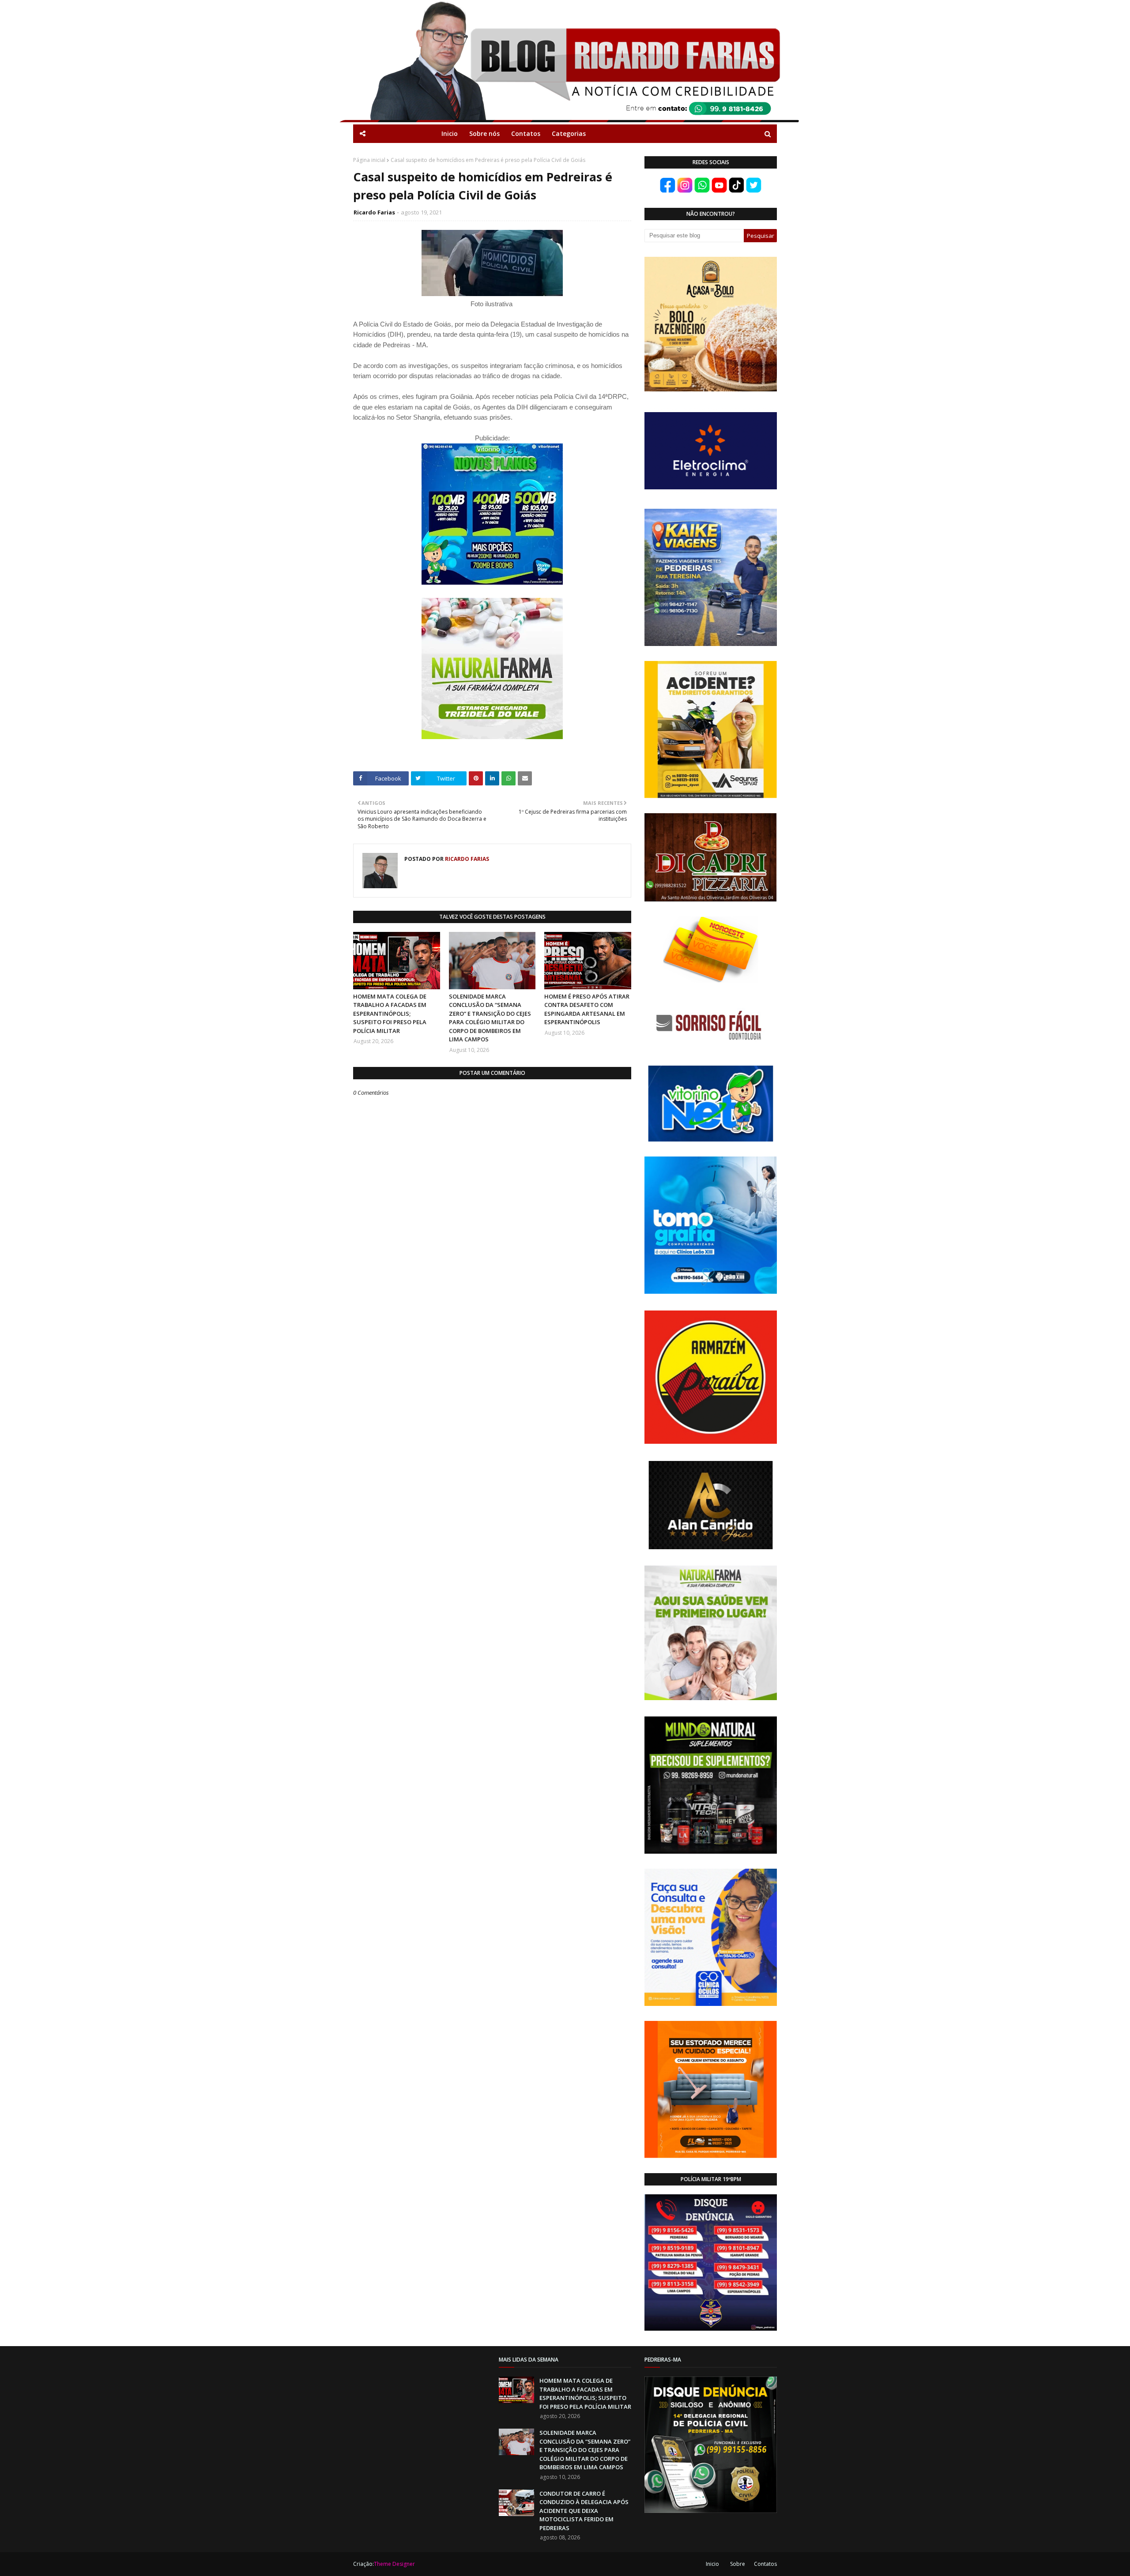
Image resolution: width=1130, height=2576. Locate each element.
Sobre (738, 2564)
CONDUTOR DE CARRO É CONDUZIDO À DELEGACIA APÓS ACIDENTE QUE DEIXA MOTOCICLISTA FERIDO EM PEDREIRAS (584, 2511)
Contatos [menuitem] (526, 133)
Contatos (765, 2564)
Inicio (712, 2564)
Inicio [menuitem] (450, 133)
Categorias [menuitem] (569, 133)
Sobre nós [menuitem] (484, 133)
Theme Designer (394, 2564)
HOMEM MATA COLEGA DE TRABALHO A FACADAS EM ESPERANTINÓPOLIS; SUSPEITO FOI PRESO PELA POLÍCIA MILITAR (390, 1014)
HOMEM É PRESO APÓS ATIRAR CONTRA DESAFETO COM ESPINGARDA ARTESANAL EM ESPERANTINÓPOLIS (587, 1009)
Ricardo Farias (374, 212)
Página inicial (369, 160)
